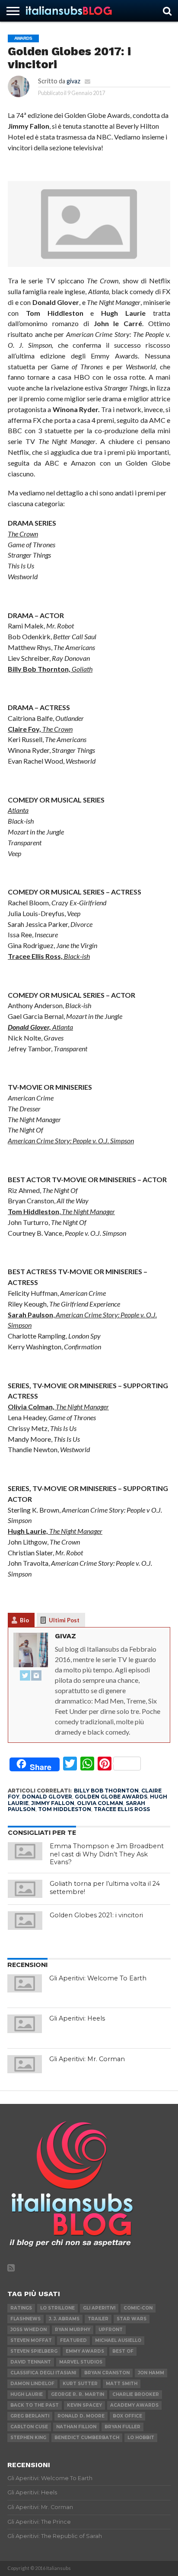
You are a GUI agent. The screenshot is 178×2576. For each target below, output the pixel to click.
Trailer (98, 2319)
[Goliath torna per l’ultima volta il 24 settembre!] (25, 1889)
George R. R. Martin (78, 2394)
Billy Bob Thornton (106, 1791)
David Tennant (31, 2362)
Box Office (127, 2416)
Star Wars (132, 2319)
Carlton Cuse (29, 2427)
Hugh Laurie (27, 2394)
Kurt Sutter (80, 2384)
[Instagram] (36, 1676)
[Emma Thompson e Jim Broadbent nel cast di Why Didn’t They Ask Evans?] (25, 1851)
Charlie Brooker (136, 2394)
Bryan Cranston (107, 2373)
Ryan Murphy (73, 2330)
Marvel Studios (81, 2362)
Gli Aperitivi (99, 2308)
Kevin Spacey (84, 2405)
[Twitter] (25, 1676)
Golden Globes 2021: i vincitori (96, 1915)
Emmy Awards (85, 2351)
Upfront (111, 2330)
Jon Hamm (151, 2373)
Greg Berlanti (30, 2416)
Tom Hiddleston (65, 1809)
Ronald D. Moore (81, 2416)
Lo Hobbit (141, 2438)
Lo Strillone (57, 2308)
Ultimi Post (64, 1620)
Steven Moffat (31, 2340)
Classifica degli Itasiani (43, 2373)
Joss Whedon (29, 2330)
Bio (24, 1620)
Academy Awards (134, 2405)
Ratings (21, 2308)
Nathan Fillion (76, 2427)
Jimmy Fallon (53, 1803)
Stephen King (28, 2438)
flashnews (25, 2319)
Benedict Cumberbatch (87, 2438)
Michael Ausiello (118, 2340)
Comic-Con (138, 2308)
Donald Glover (47, 1797)
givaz (73, 81)
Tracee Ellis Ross (122, 1809)
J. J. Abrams (64, 2319)
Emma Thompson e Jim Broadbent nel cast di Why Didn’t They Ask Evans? (107, 1854)
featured (73, 2340)
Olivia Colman (100, 1803)
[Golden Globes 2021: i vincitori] (25, 1920)
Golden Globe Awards (111, 1797)
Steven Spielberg (34, 2351)
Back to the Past (35, 2405)
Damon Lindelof (32, 2384)
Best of (123, 2351)
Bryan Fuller (122, 2427)
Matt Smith (122, 2384)
